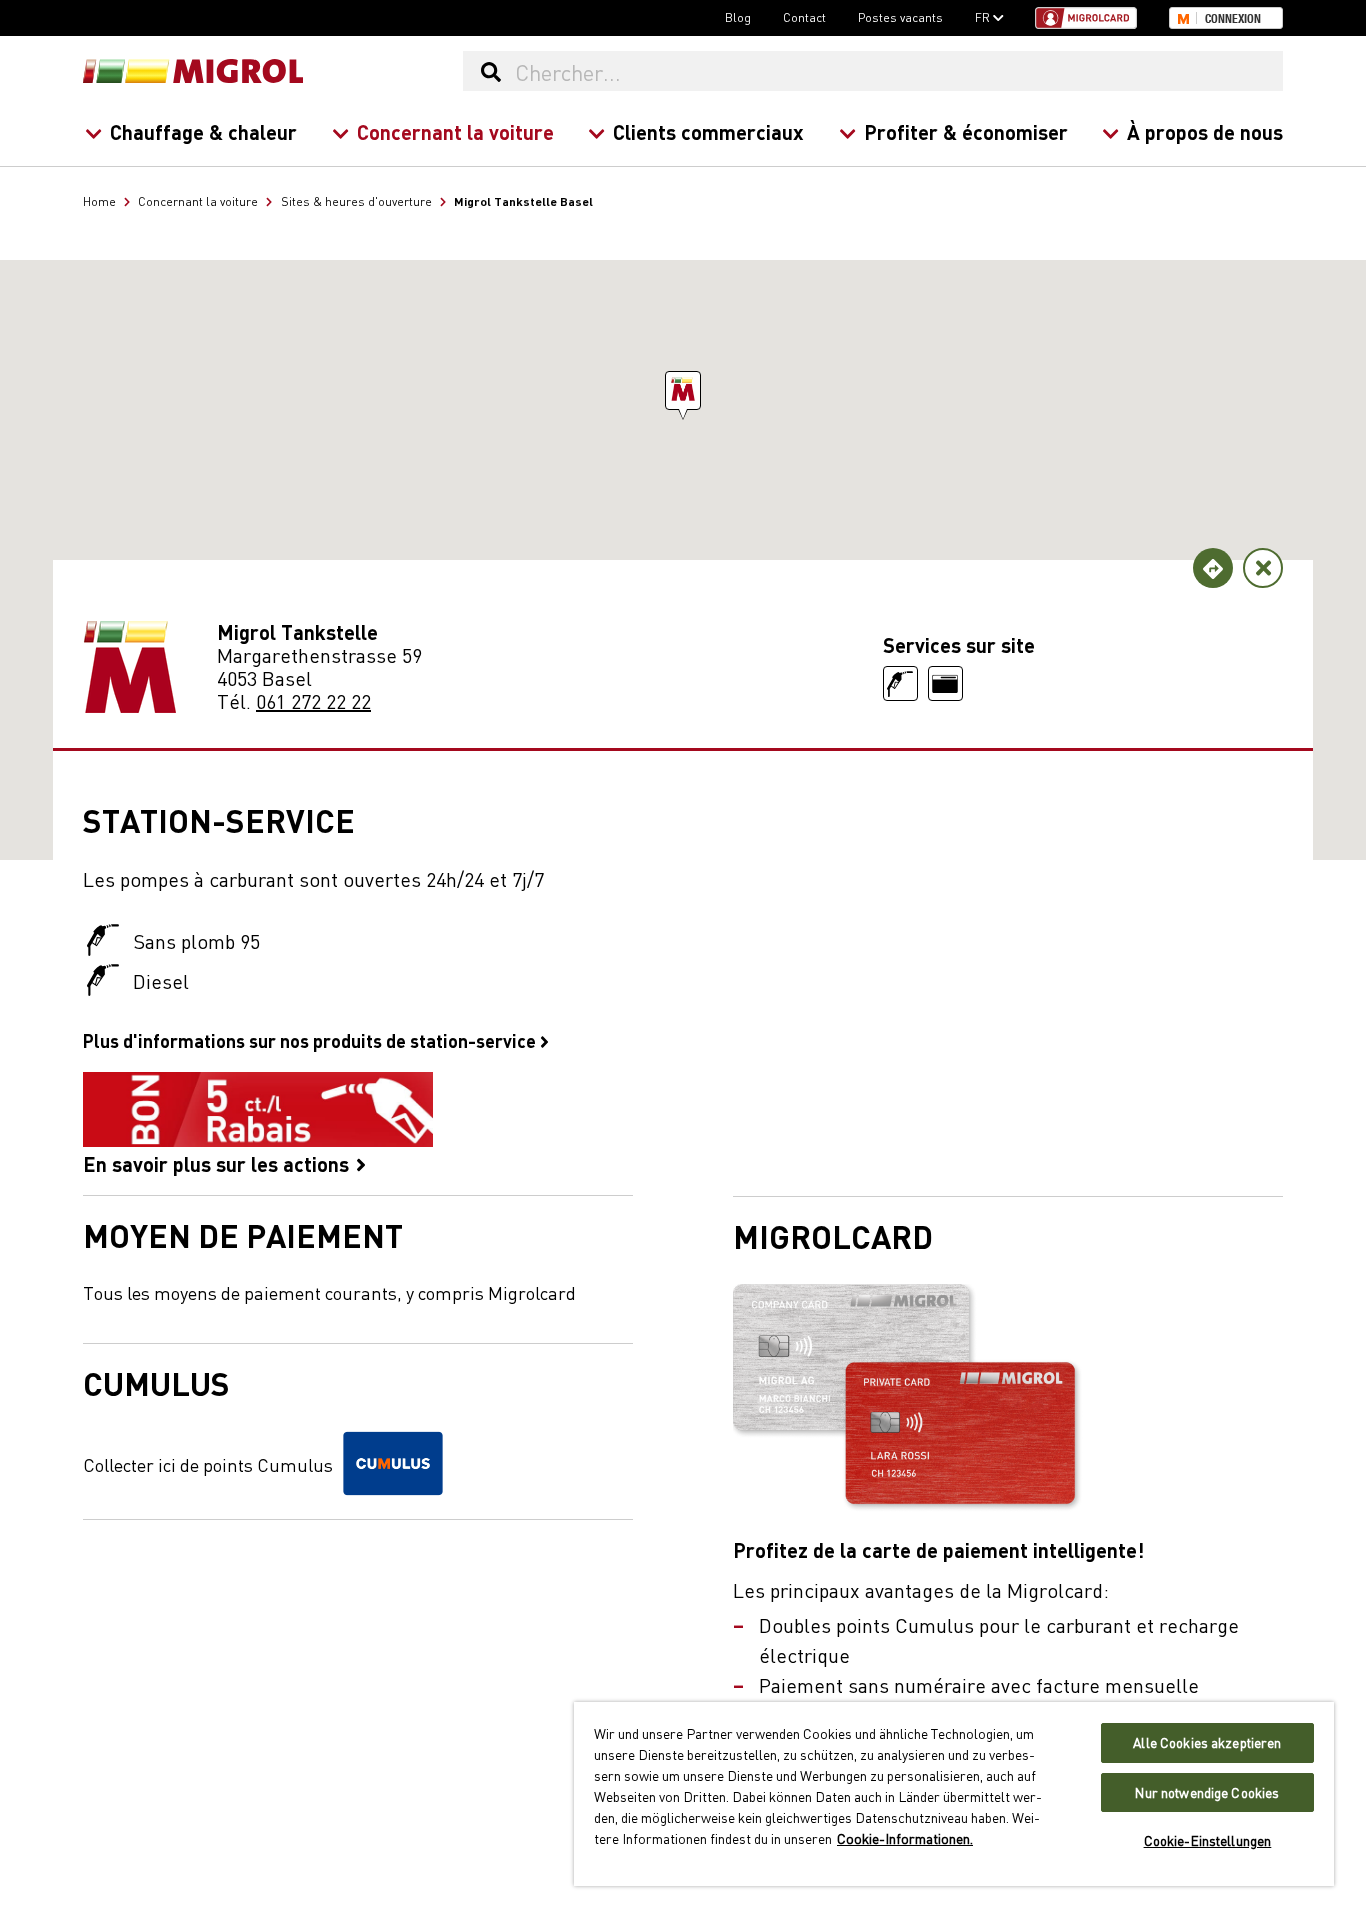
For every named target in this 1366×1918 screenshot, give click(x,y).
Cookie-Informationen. (905, 1838)
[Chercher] (490, 71)
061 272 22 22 (313, 700)
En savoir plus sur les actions (218, 1162)
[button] (683, 390)
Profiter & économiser (966, 131)
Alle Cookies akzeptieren (1207, 1742)
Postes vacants (900, 17)
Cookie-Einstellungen (1208, 1840)
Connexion (1233, 19)
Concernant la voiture (455, 131)
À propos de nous (1205, 131)
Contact (804, 17)
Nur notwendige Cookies (1207, 1792)
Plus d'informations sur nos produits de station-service (311, 1040)
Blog (738, 17)
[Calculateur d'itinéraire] (1213, 568)
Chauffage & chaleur (203, 131)
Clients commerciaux (708, 131)
